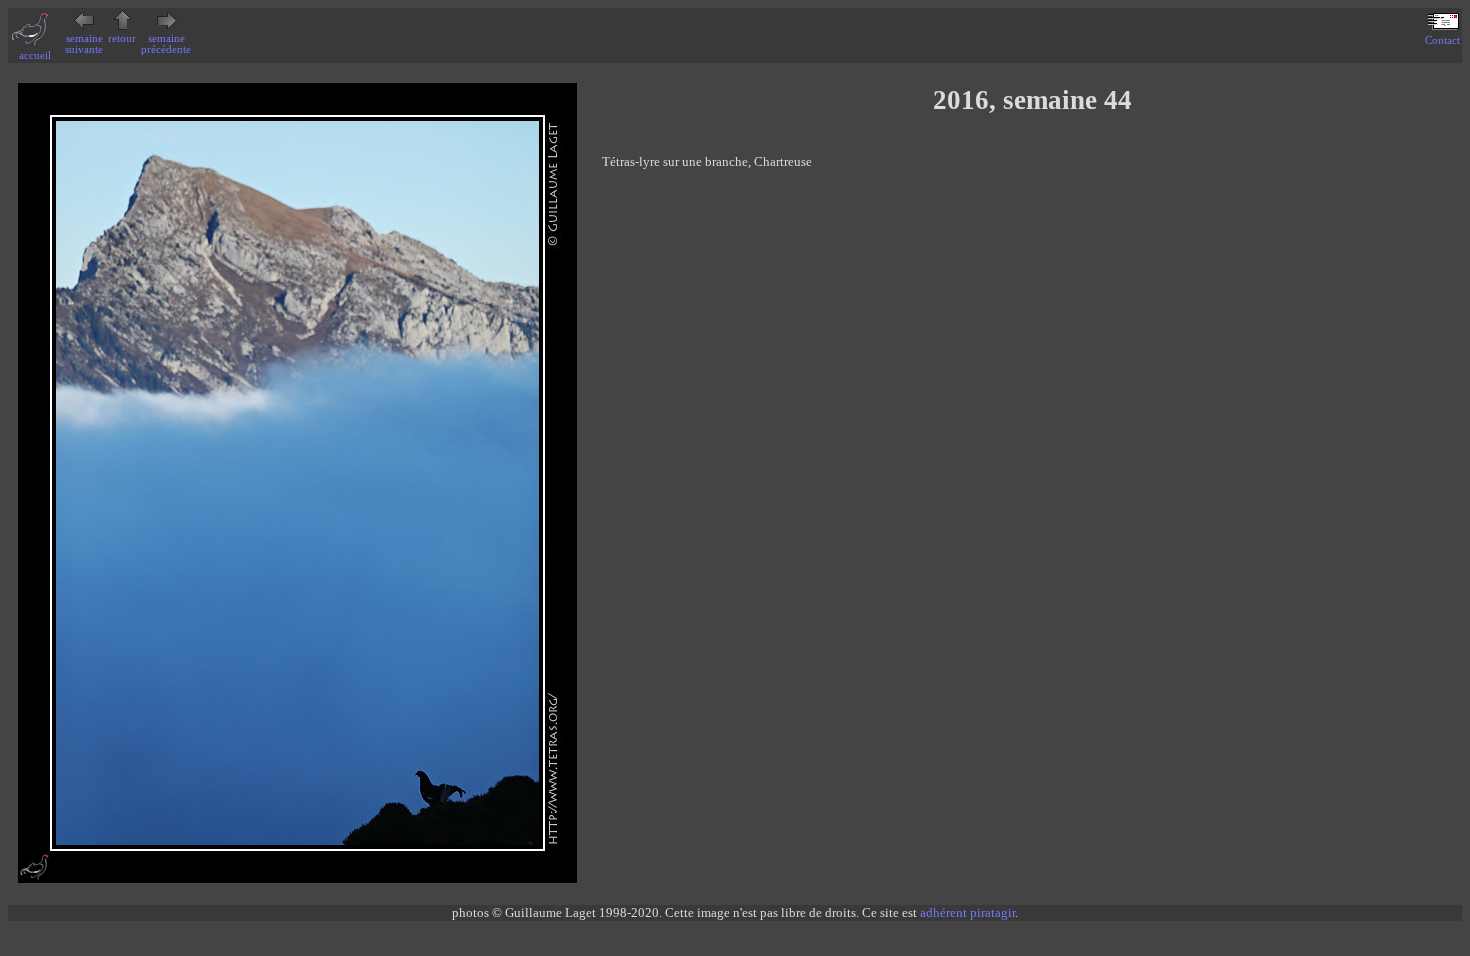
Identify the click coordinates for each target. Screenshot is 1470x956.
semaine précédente (166, 44)
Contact (1442, 40)
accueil (35, 55)
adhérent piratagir (967, 912)
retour (122, 38)
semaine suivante (84, 44)
